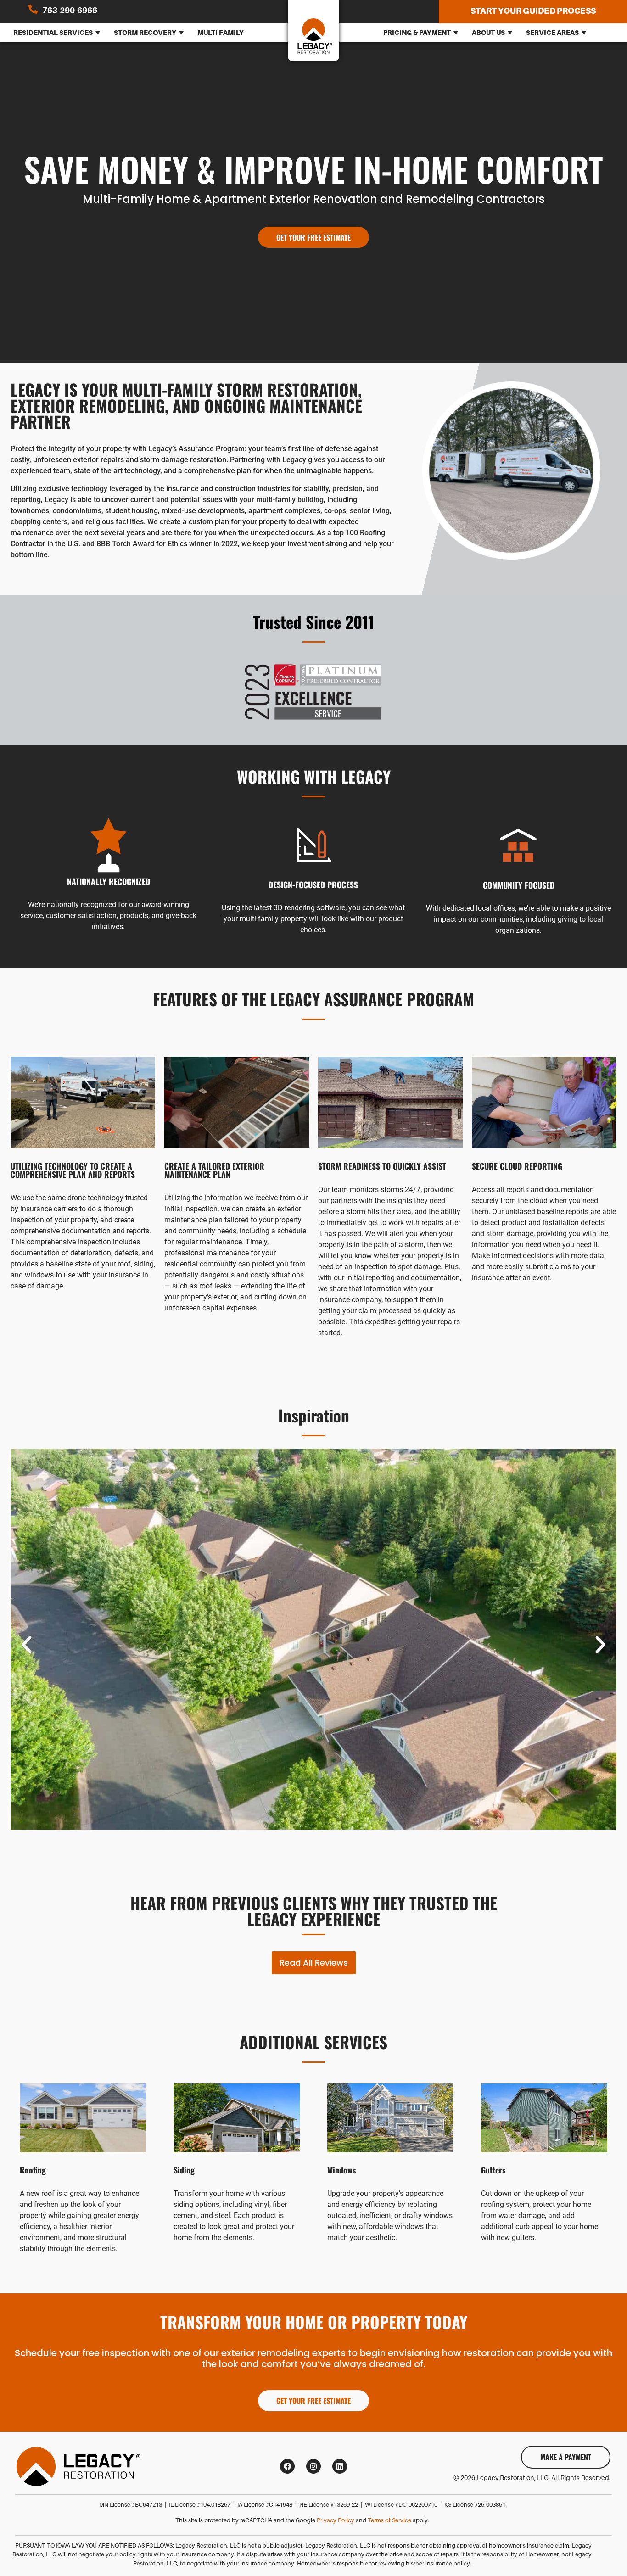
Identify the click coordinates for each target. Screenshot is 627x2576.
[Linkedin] (340, 2466)
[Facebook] (287, 2466)
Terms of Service (389, 2520)
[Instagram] (313, 2466)
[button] (27, 1645)
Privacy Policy (336, 2520)
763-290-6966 (70, 11)
